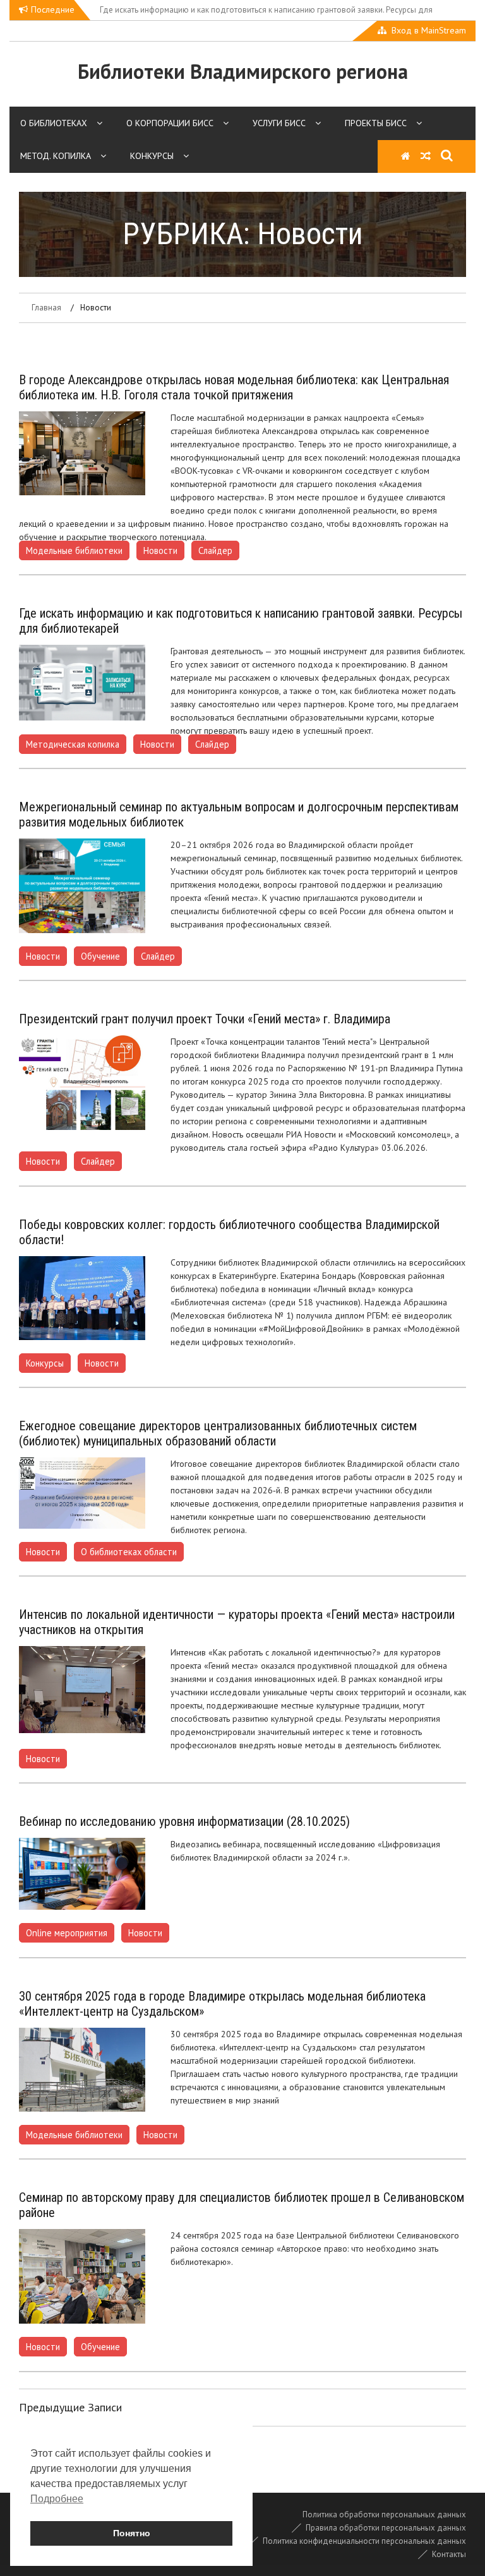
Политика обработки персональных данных (384, 2514)
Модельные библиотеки (74, 550)
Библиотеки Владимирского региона (243, 71)
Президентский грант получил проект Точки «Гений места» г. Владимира (205, 1019)
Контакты (449, 2554)
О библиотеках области (129, 1552)
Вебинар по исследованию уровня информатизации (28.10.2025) (184, 1821)
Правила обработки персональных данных (386, 2528)
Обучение (100, 956)
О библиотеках (54, 123)
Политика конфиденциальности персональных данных (364, 2541)
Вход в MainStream (429, 30)
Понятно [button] (132, 2533)
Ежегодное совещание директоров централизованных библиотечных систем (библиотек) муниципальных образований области (218, 1433)
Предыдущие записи (70, 2407)
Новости (160, 550)
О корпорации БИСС (170, 123)
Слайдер (215, 550)
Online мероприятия (67, 1933)
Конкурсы (152, 156)
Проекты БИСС (376, 123)
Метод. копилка (56, 156)
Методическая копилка (73, 744)
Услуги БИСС (279, 123)
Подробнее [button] (57, 2499)
